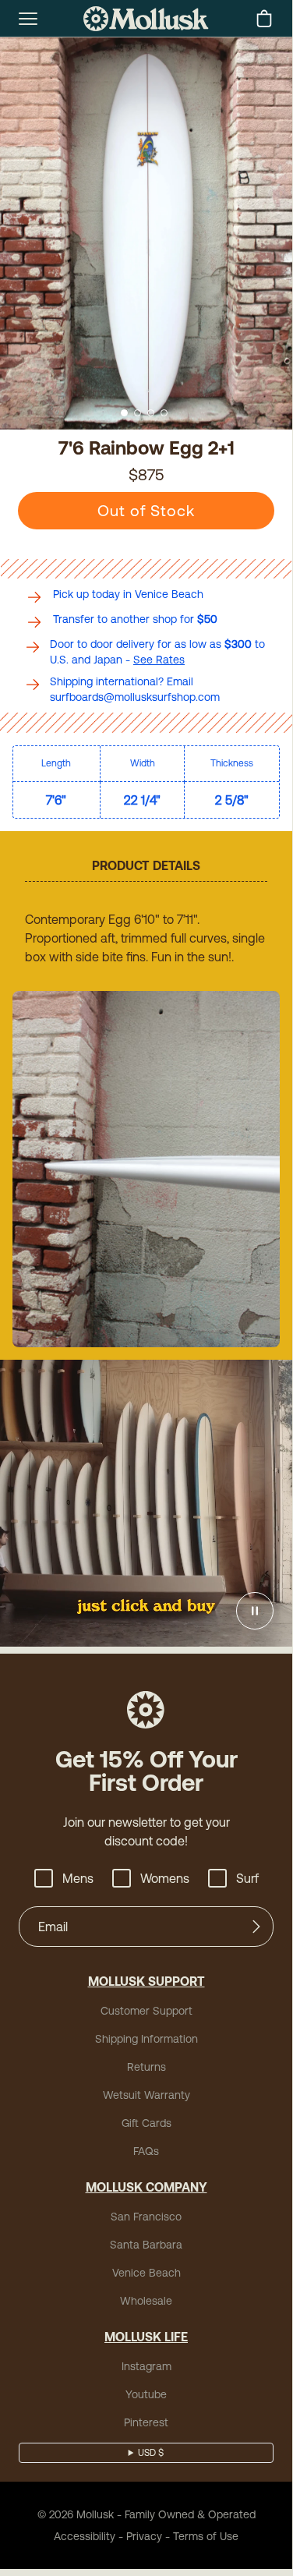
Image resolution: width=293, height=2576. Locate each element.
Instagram (146, 2366)
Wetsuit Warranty (146, 2095)
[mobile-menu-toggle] (28, 19)
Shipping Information (146, 2039)
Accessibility (85, 2536)
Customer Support (146, 2011)
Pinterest (146, 2422)
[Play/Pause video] (255, 1611)
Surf (247, 1878)
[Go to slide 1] (124, 413)
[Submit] (256, 1927)
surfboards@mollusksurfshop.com (135, 697)
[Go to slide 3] (151, 413)
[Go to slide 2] (138, 413)
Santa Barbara (146, 2245)
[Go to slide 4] (164, 413)
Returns (146, 2067)
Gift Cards (146, 2123)
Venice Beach (146, 2273)
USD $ (151, 2453)
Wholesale (146, 2301)
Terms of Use (206, 2536)
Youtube (146, 2394)
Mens (78, 1878)
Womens (165, 1878)
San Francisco (146, 2217)
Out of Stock (146, 510)
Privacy (144, 2536)
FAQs (146, 2151)
